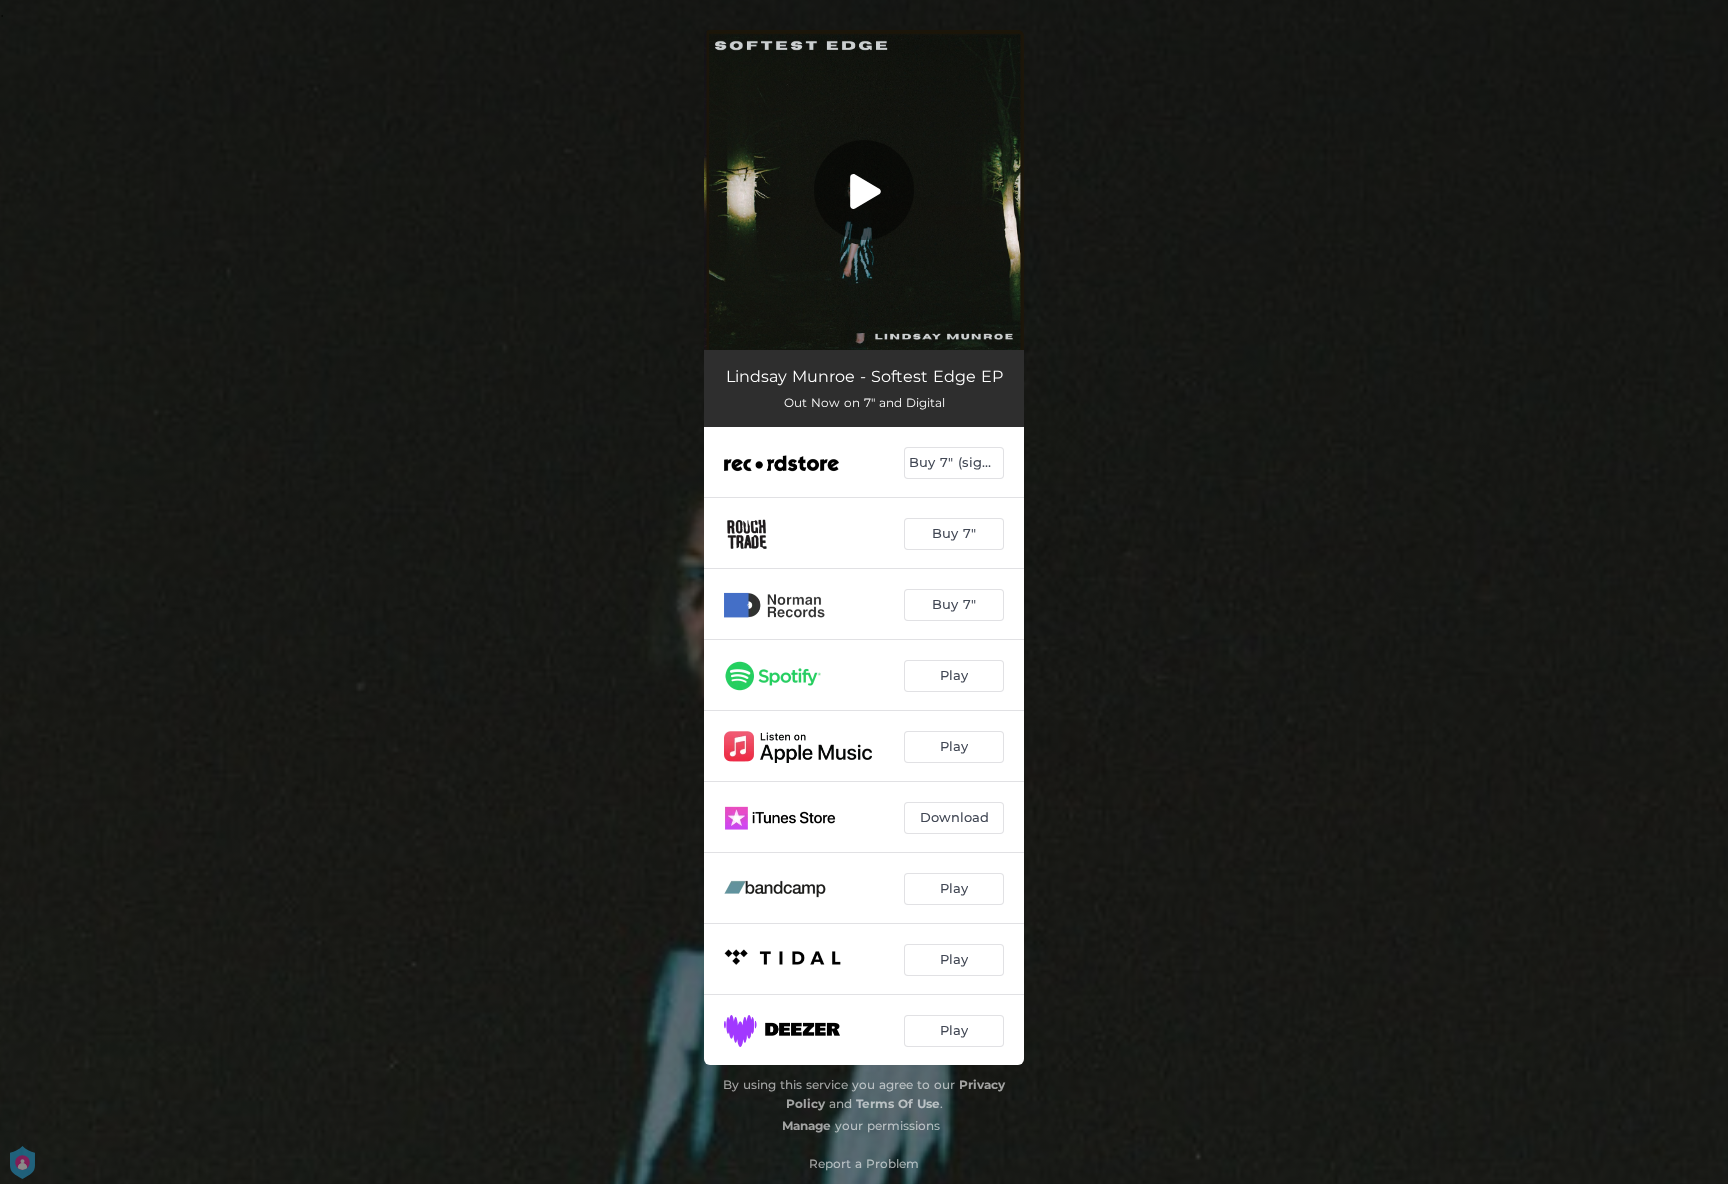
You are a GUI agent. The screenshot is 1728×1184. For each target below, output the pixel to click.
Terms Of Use (898, 1103)
